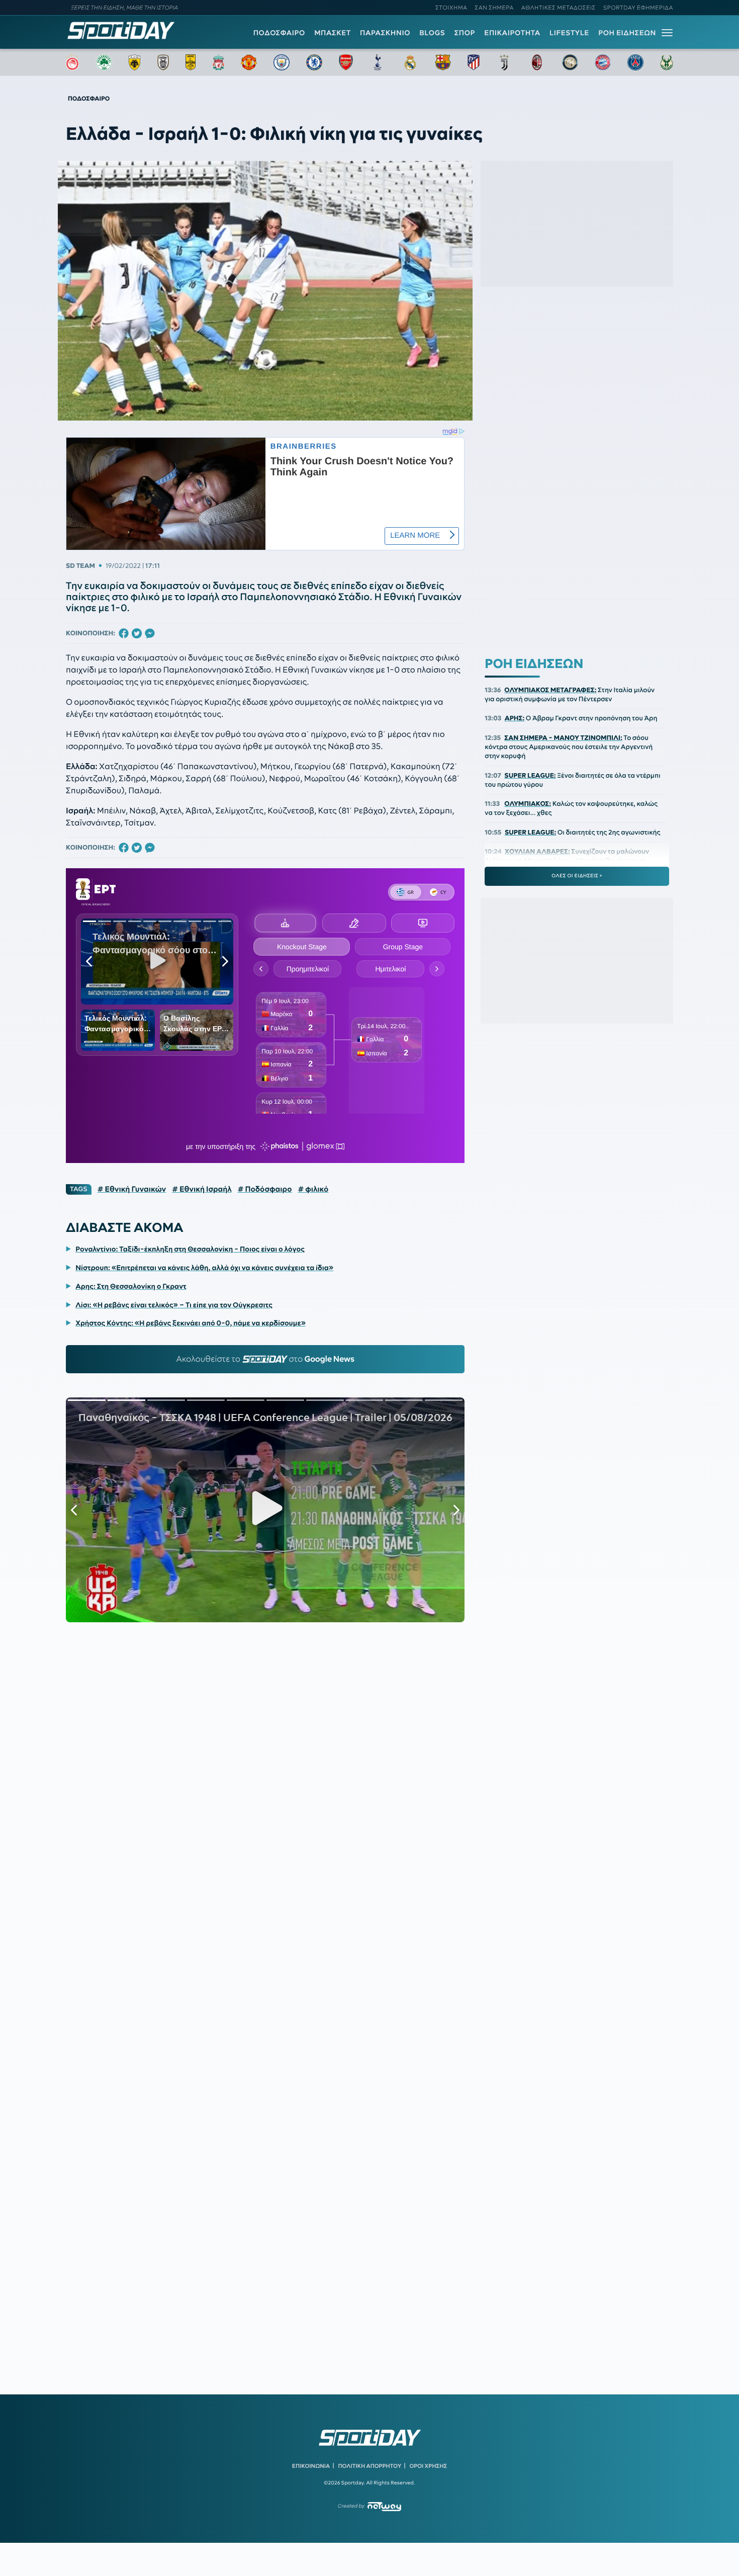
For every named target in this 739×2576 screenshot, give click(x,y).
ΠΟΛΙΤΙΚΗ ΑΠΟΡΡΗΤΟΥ (370, 2466)
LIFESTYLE (569, 33)
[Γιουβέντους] (504, 62)
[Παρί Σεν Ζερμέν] (635, 62)
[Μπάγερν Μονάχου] (603, 62)
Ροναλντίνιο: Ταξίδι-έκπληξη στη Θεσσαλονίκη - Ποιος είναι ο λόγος (190, 1249)
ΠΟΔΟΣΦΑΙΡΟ (279, 33)
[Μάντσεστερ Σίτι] (282, 62)
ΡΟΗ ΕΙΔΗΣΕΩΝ (627, 33)
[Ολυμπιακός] (72, 62)
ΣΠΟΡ (465, 33)
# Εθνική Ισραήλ (202, 1189)
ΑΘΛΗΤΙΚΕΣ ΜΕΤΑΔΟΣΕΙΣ (559, 8)
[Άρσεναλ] (346, 62)
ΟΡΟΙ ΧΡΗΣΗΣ (428, 2466)
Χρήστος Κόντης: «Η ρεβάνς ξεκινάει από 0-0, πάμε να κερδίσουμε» (191, 1323)
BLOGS (432, 33)
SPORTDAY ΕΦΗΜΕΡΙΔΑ (638, 8)
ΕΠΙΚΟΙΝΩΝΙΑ (311, 2466)
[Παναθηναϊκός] (104, 62)
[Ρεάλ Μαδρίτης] (410, 62)
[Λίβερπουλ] (219, 62)
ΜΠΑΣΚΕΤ (333, 33)
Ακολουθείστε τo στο (265, 1359)
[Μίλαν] (537, 62)
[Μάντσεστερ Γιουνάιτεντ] (249, 62)
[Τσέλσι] (314, 62)
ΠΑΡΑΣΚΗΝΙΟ (385, 33)
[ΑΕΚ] (135, 62)
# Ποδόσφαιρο (265, 1189)
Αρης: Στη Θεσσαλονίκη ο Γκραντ (131, 1286)
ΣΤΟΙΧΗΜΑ (451, 8)
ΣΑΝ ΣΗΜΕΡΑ (494, 8)
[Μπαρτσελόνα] (443, 62)
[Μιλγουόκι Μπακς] (667, 62)
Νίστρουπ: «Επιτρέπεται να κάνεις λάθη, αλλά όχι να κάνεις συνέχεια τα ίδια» (204, 1268)
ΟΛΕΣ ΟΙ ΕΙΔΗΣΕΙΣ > (577, 876)
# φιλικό (313, 1189)
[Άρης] (191, 62)
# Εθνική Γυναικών (132, 1189)
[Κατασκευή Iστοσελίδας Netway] (384, 2506)
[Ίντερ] (570, 62)
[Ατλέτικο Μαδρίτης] (474, 62)
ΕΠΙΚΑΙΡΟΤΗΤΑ (512, 33)
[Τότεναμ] (378, 62)
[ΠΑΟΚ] (163, 62)
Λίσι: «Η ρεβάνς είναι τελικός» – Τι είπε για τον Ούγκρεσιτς (174, 1305)
